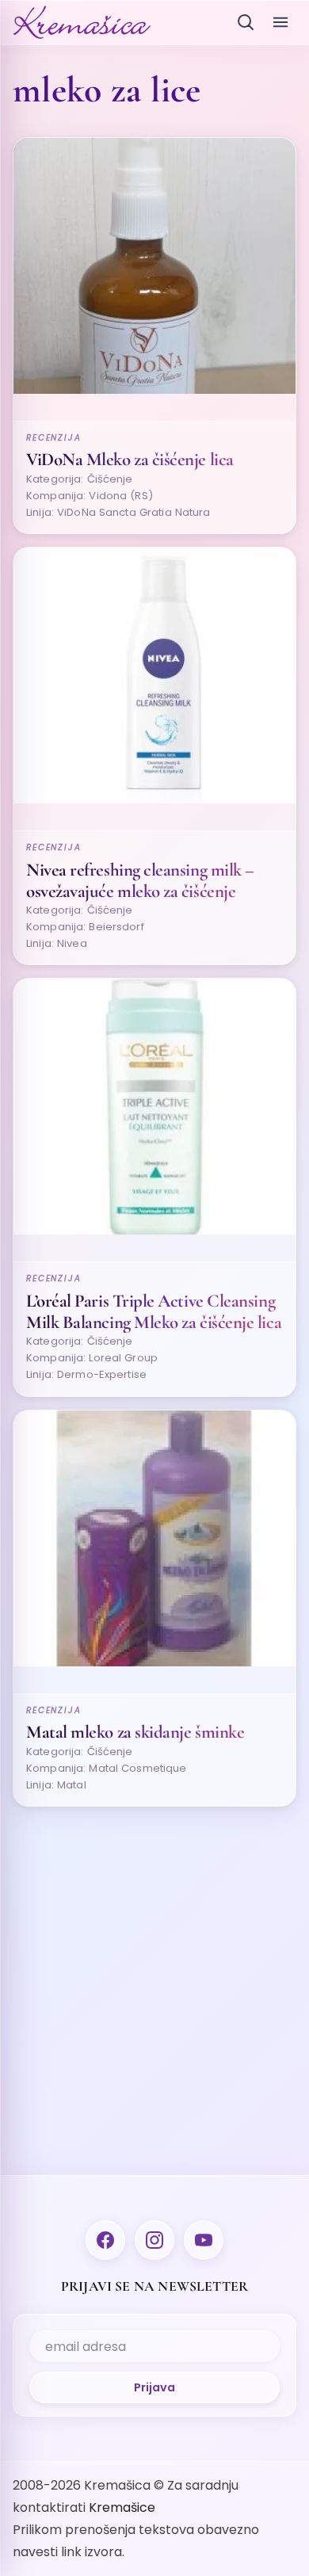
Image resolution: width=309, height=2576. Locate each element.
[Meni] (280, 22)
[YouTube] (204, 2240)
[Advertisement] (154, 1974)
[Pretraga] (246, 22)
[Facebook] (105, 2240)
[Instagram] (154, 2240)
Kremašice (122, 2507)
